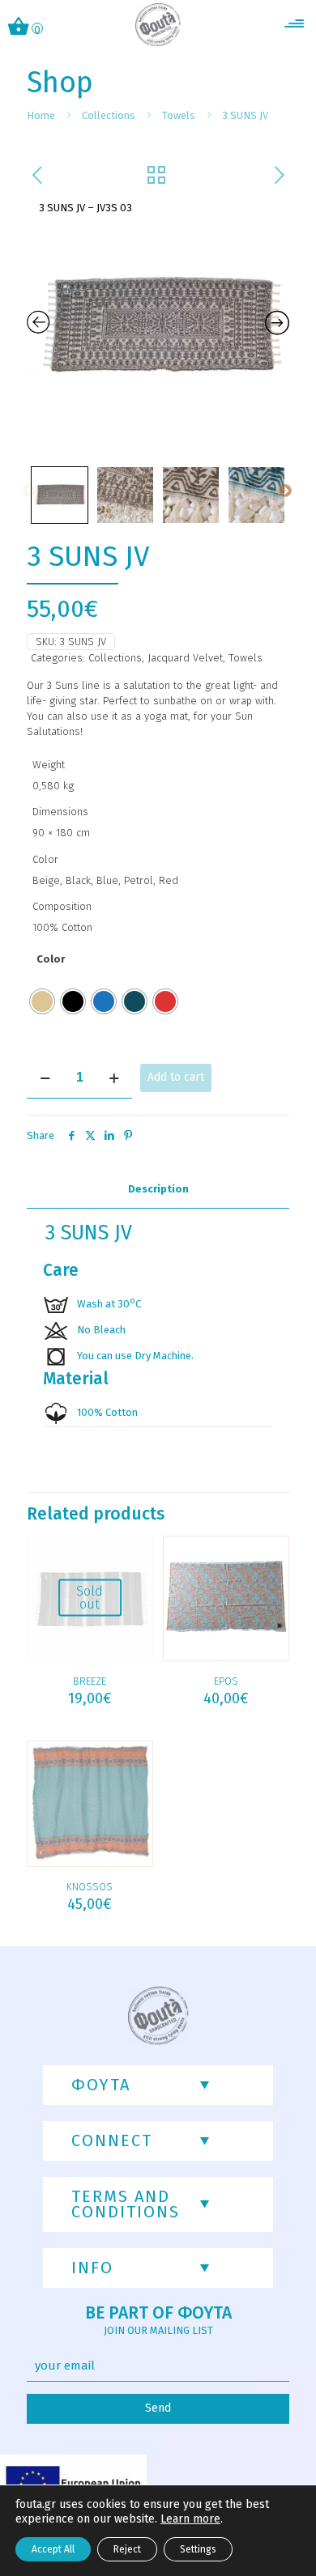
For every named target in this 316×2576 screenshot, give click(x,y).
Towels (179, 115)
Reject (127, 2549)
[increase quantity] (114, 1078)
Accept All (53, 2549)
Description (158, 1189)
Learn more (190, 2519)
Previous (29, 491)
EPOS (226, 1681)
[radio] (42, 1001)
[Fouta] (158, 24)
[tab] (158, 1190)
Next (285, 491)
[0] (19, 28)
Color (51, 959)
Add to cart (176, 1077)
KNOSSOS (90, 1887)
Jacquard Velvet (185, 658)
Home (41, 115)
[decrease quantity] (45, 1078)
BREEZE (90, 1681)
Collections (109, 115)
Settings (198, 2549)
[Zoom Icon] (158, 327)
